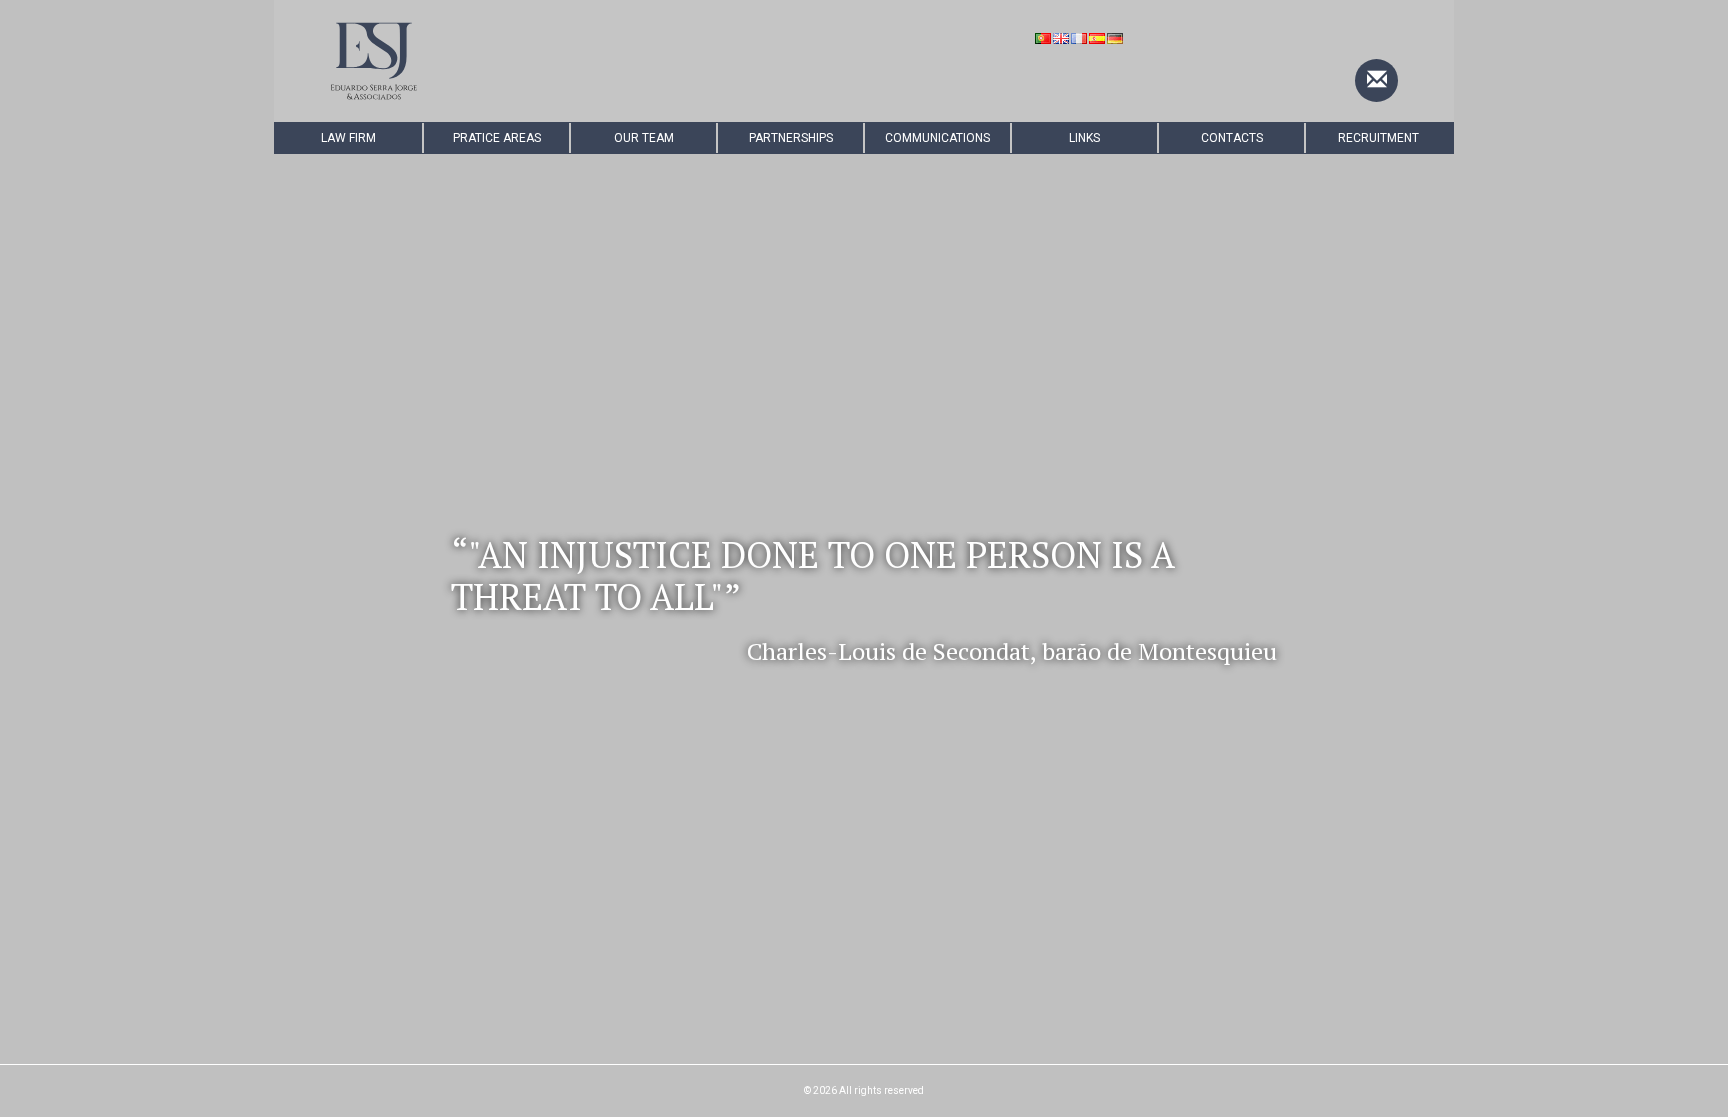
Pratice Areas (497, 138)
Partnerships (791, 138)
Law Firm (348, 138)
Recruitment (1378, 138)
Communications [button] (937, 138)
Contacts (1232, 138)
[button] (362, 594)
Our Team (644, 138)
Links (1084, 138)
